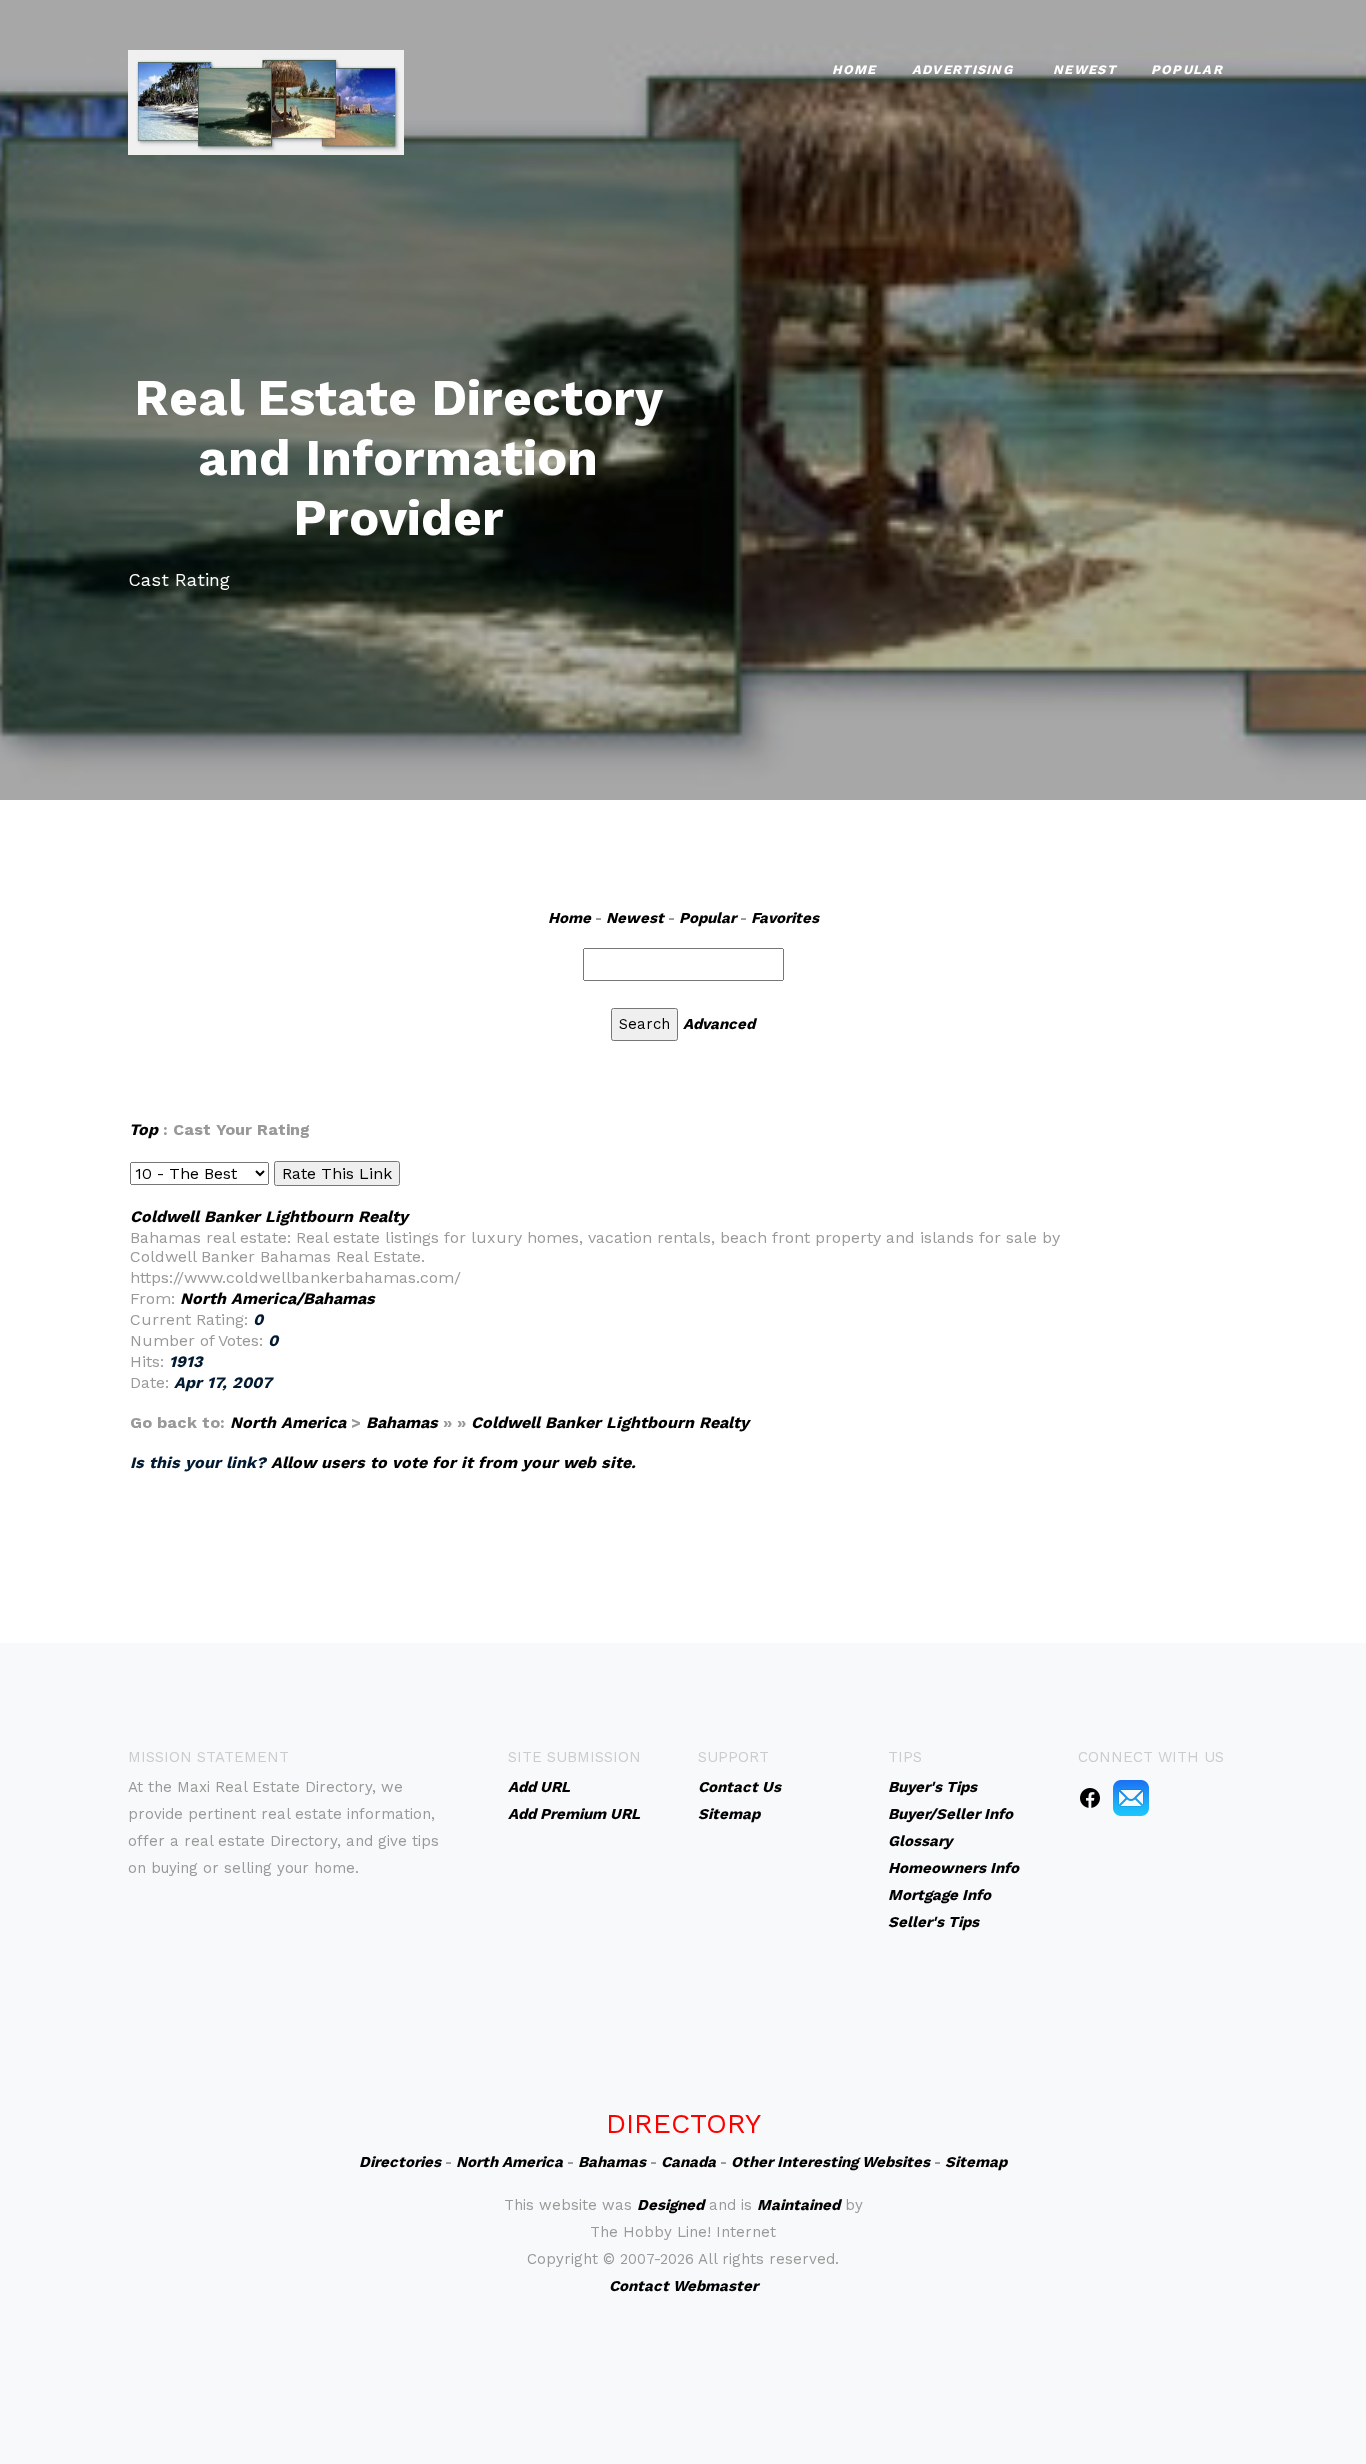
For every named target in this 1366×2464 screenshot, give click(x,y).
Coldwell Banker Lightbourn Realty (269, 1216)
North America (288, 1422)
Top (143, 1129)
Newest (1084, 69)
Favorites (785, 918)
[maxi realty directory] (266, 100)
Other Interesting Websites (830, 2162)
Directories (400, 2162)
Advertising (962, 69)
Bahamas (402, 1422)
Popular (1187, 69)
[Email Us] (1131, 1797)
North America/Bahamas (277, 1298)
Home (854, 69)
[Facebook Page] (1090, 1797)
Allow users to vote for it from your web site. (453, 1462)
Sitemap (976, 2162)
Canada (688, 2162)
